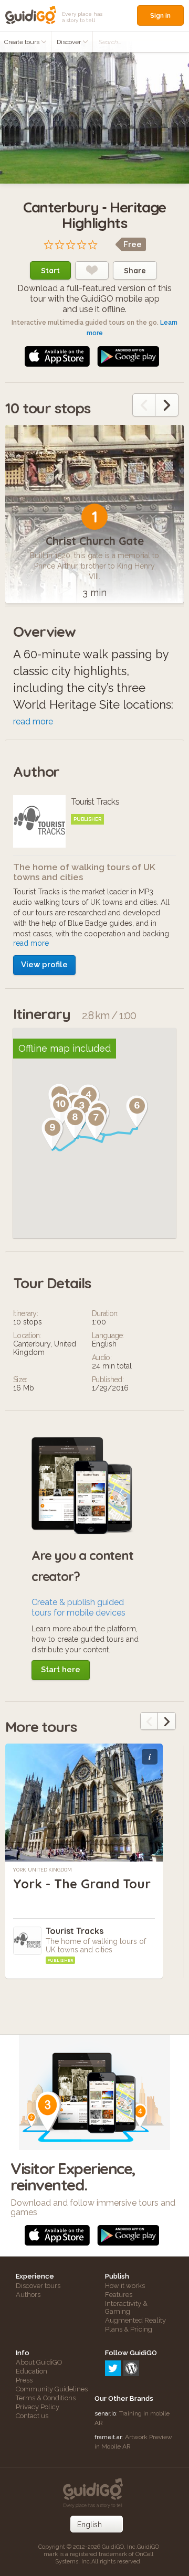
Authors (28, 2295)
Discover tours (38, 2286)
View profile (44, 965)
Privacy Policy (38, 2407)
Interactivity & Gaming (126, 2307)
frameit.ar (108, 2437)
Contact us (32, 2416)
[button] (137, 1111)
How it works (125, 2286)
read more (33, 722)
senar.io (105, 2413)
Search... (110, 42)
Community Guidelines (52, 2389)
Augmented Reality (135, 2320)
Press (24, 2380)
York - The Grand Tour (82, 1884)
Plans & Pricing (129, 2329)
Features (119, 2295)
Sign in (160, 15)
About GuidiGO (39, 2362)
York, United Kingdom (43, 1870)
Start (50, 271)
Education (31, 2371)
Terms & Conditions (46, 2398)
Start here (61, 1670)
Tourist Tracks (75, 1931)
